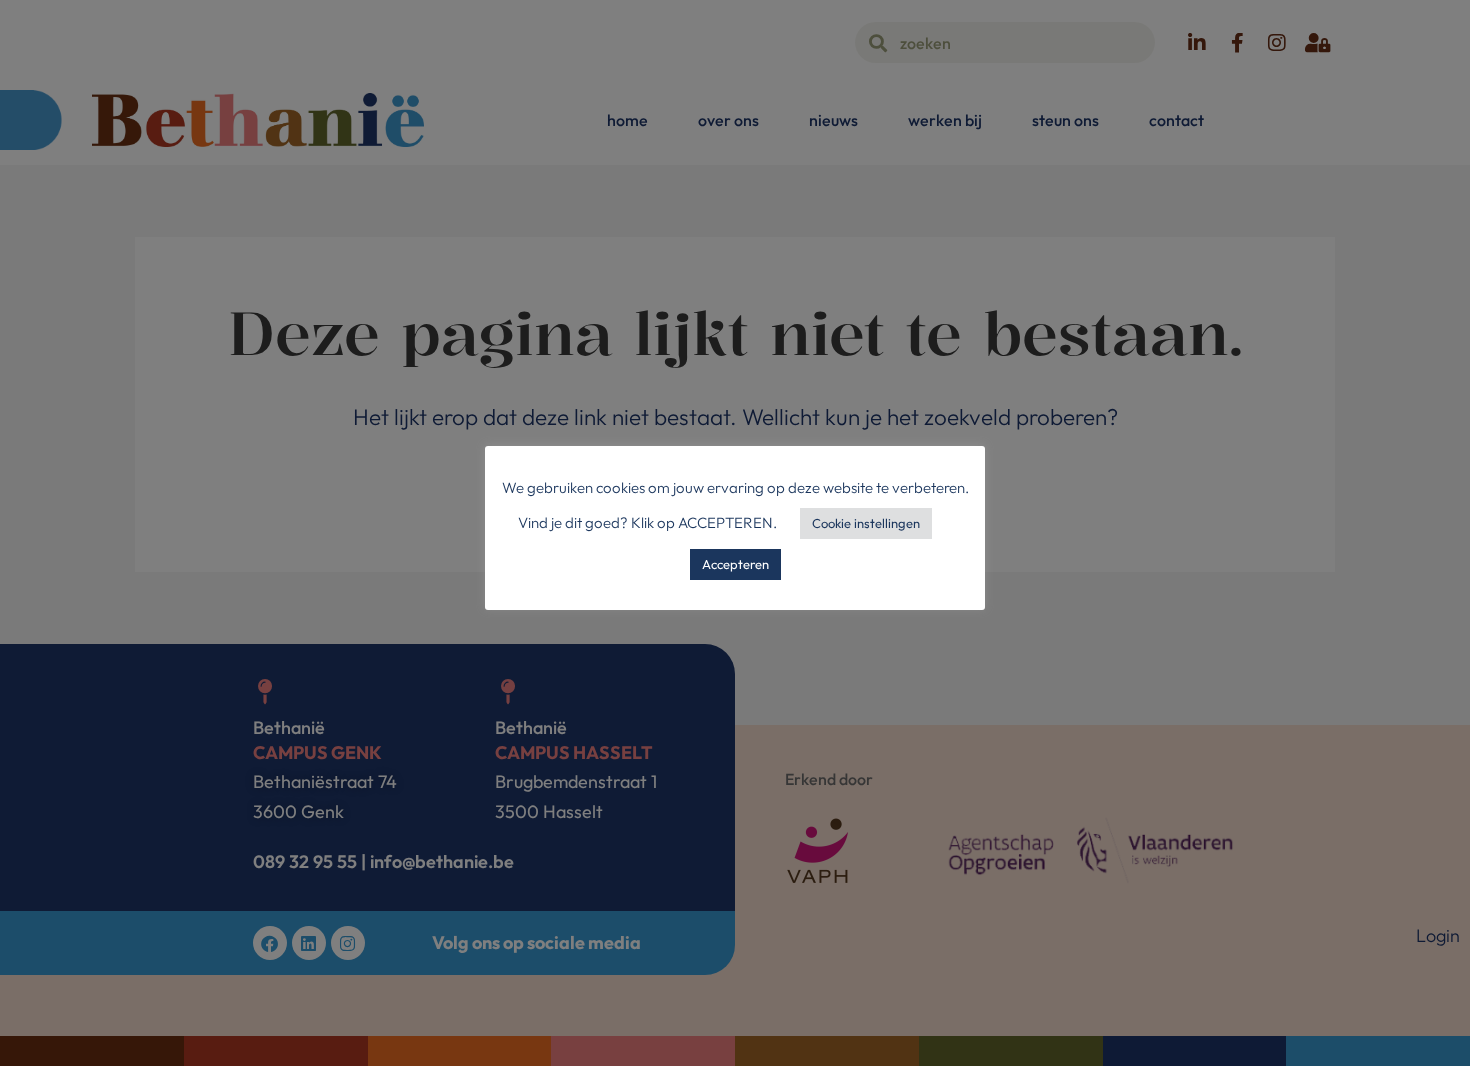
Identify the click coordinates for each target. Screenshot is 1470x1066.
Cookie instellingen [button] (866, 523)
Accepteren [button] (735, 564)
